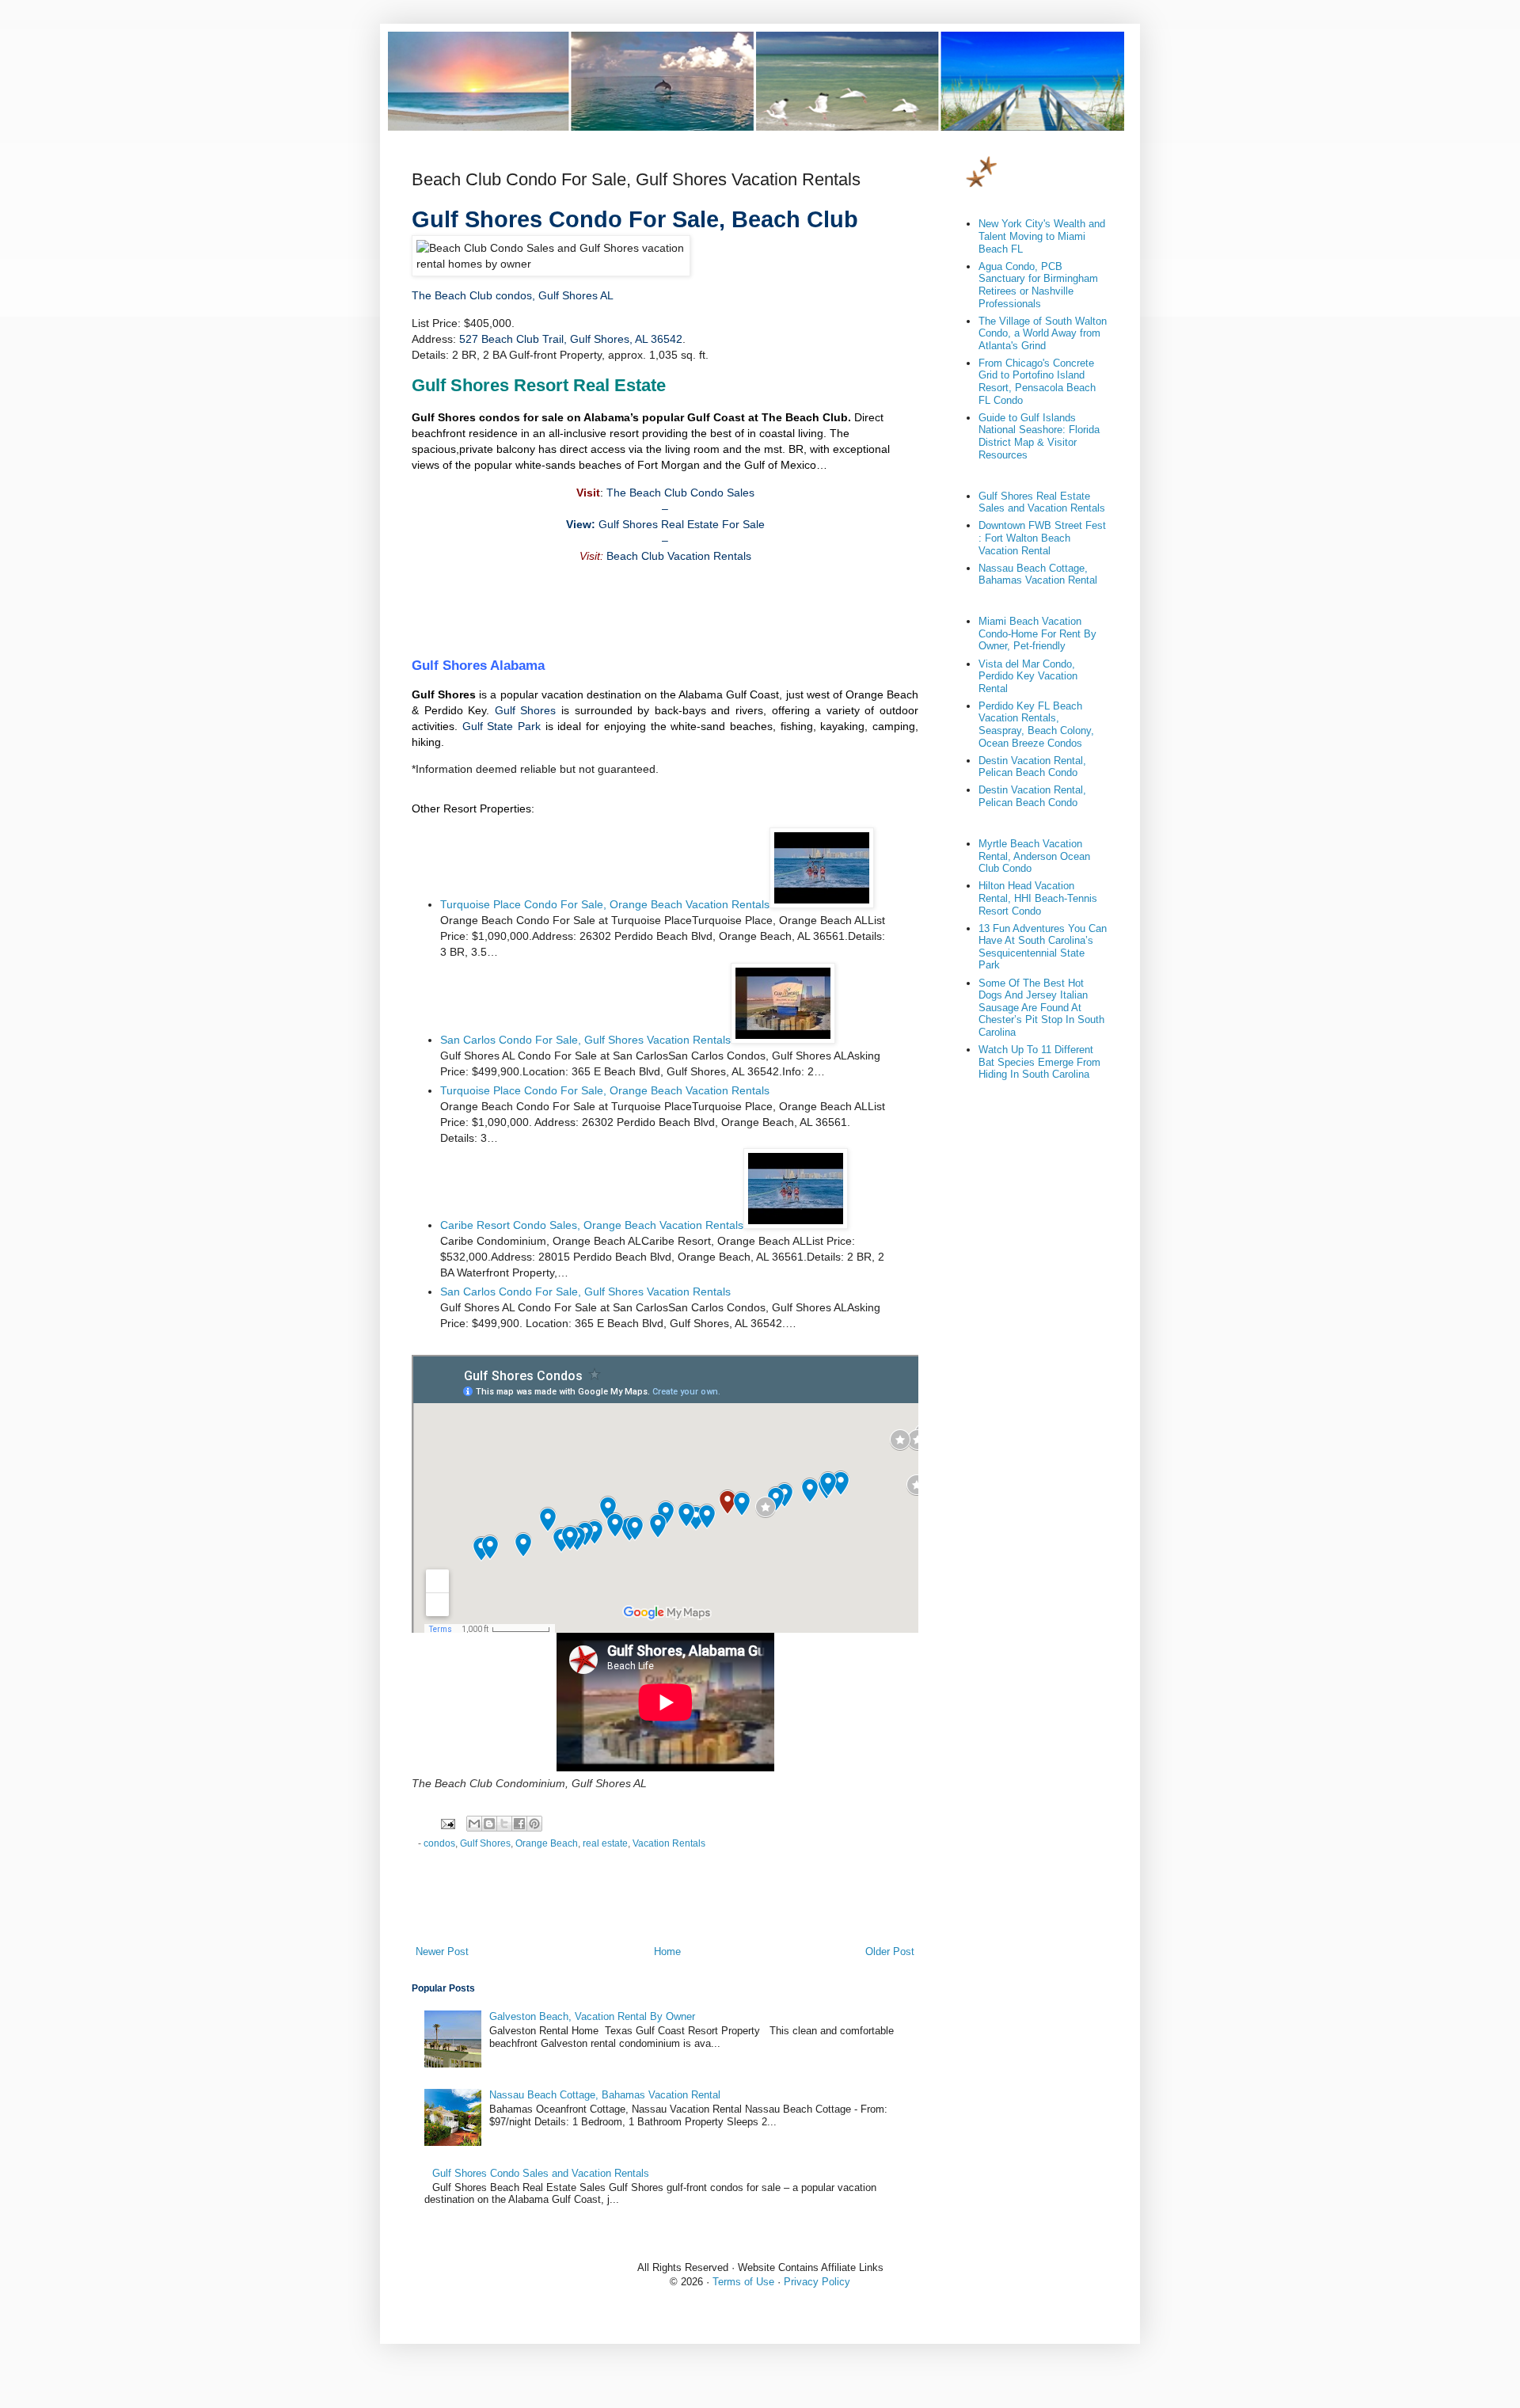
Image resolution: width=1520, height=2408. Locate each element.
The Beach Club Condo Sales (680, 493)
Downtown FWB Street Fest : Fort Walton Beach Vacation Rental (1042, 538)
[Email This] (474, 1824)
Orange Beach (547, 1843)
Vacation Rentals (669, 1843)
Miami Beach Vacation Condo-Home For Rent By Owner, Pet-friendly (1037, 633)
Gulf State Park (502, 726)
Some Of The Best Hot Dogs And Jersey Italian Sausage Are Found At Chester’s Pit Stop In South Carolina (1041, 1008)
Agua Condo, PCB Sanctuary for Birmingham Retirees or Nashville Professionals (1038, 285)
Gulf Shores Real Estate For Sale (682, 524)
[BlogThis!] (489, 1824)
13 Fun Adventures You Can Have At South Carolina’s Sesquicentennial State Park (1043, 947)
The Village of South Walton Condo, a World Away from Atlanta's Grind (1043, 333)
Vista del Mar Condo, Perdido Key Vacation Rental (1028, 676)
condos (439, 1843)
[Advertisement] (665, 611)
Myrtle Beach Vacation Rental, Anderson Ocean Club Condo (1034, 856)
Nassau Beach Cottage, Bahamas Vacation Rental (605, 2095)
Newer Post (442, 1952)
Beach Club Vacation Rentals (679, 556)
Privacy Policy (817, 2282)
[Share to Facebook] (519, 1824)
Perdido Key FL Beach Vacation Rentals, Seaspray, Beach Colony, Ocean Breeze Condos (1036, 725)
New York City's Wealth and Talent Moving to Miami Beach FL (1042, 236)
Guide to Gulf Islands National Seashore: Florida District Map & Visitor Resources (1039, 436)
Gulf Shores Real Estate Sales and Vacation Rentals (1042, 502)
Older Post (890, 1952)
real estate (605, 1843)
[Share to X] (504, 1824)
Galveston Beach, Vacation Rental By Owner (592, 2016)
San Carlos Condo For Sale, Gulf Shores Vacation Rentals (585, 1040)
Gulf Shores (526, 710)
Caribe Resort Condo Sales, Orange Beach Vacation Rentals (592, 1225)
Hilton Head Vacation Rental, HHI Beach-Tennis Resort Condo (1038, 898)
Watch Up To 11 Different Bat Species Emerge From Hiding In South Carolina (1039, 1062)
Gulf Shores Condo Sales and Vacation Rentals (541, 2173)
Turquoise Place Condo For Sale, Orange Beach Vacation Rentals (605, 904)
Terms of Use (743, 2282)
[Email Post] (447, 1822)
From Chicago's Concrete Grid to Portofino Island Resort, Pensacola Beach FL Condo (1037, 382)
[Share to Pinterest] (534, 1824)
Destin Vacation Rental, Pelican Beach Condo (1032, 767)
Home (667, 1952)
